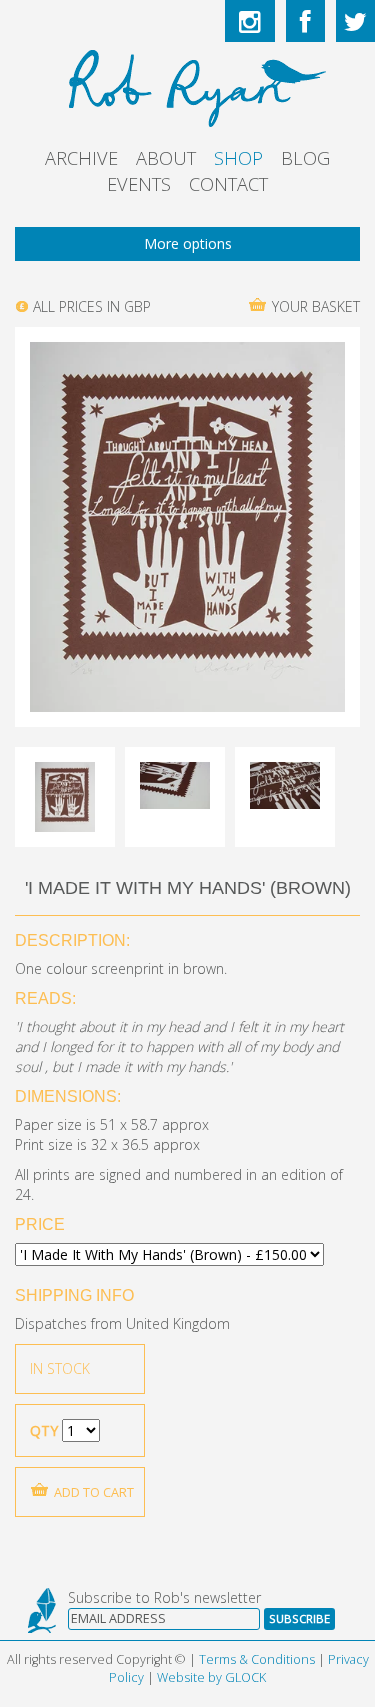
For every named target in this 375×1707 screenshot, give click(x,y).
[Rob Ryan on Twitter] (355, 21)
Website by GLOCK (211, 1677)
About (166, 158)
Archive (81, 158)
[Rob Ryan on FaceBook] (305, 21)
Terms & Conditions (257, 1659)
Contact (228, 184)
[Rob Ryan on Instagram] (250, 21)
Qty (44, 1430)
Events (139, 184)
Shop (238, 158)
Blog (305, 158)
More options (188, 243)
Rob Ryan (187, 85)
